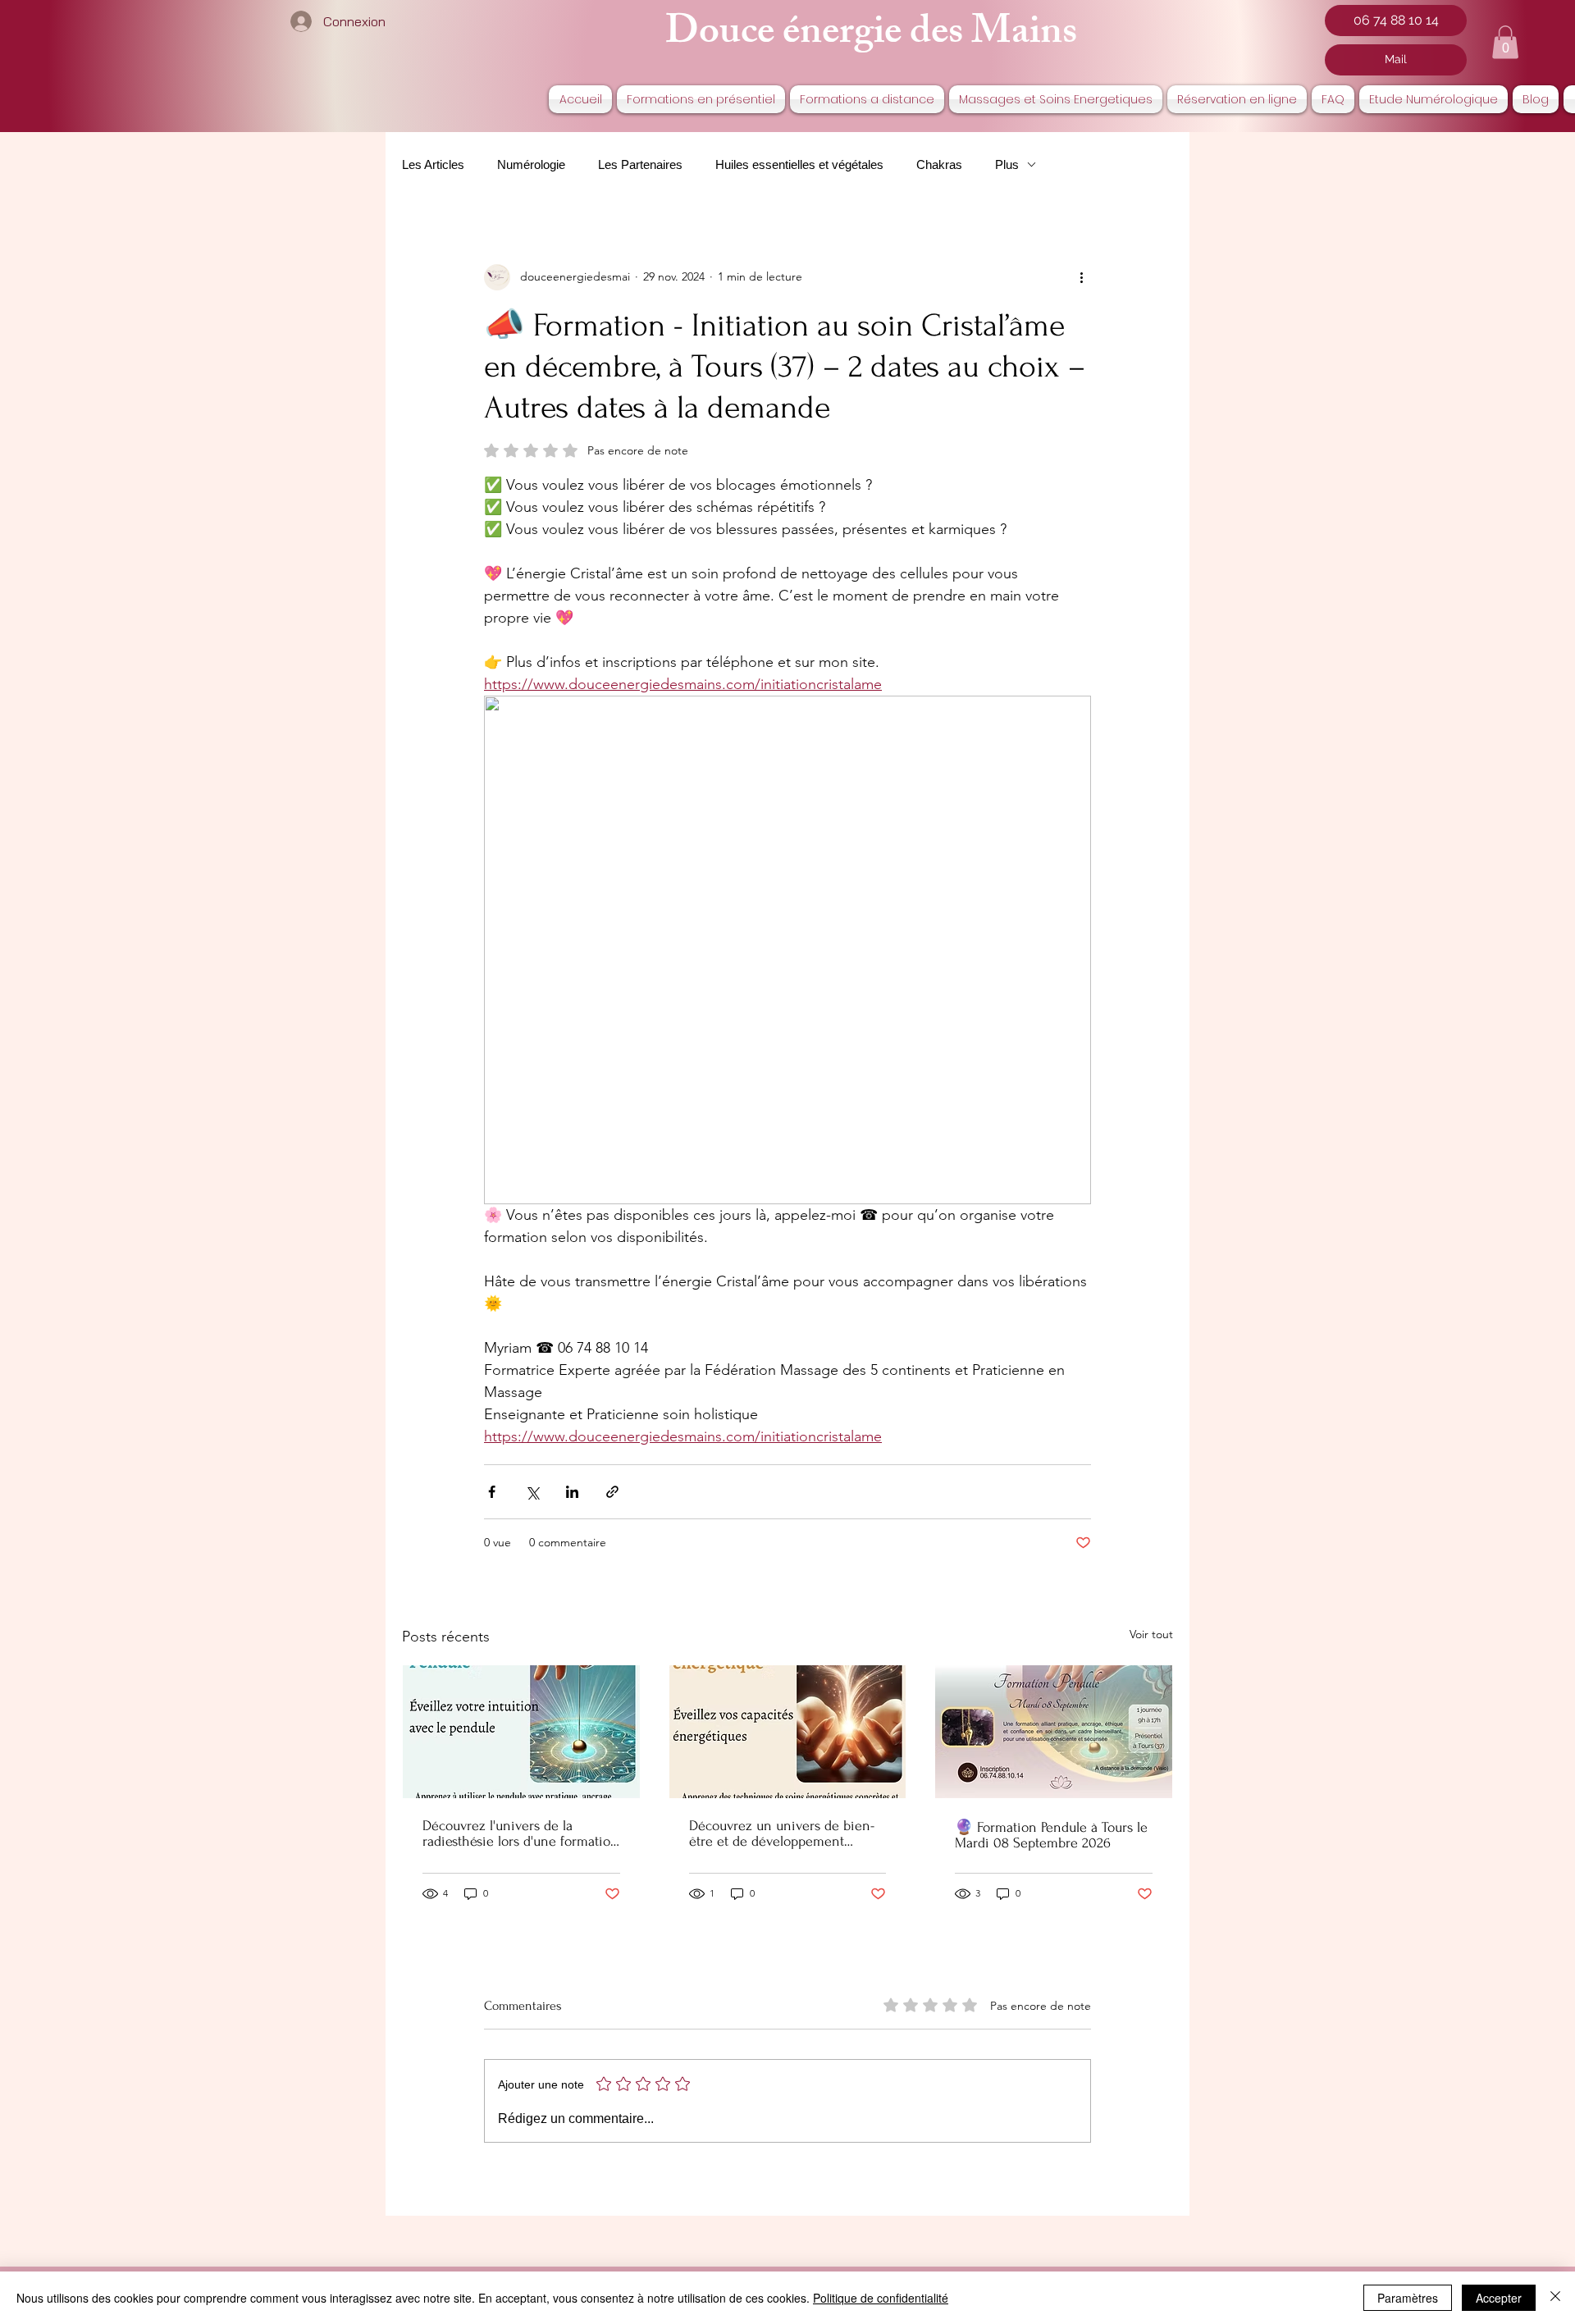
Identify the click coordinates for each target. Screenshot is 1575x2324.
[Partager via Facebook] (492, 1492)
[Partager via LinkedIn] (572, 1492)
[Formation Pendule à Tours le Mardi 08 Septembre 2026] (1054, 1732)
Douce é (733, 36)
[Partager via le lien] (612, 1492)
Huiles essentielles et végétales (799, 164)
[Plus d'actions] (1081, 277)
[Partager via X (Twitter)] (532, 1492)
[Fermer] (1555, 2298)
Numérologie (531, 164)
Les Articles (433, 164)
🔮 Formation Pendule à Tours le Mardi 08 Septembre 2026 (1051, 1835)
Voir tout (1151, 1634)
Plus (1007, 164)
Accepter (1499, 2298)
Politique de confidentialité (881, 2298)
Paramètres (1408, 2298)
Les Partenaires (640, 164)
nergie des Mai (920, 36)
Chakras (939, 164)
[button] (1505, 42)
